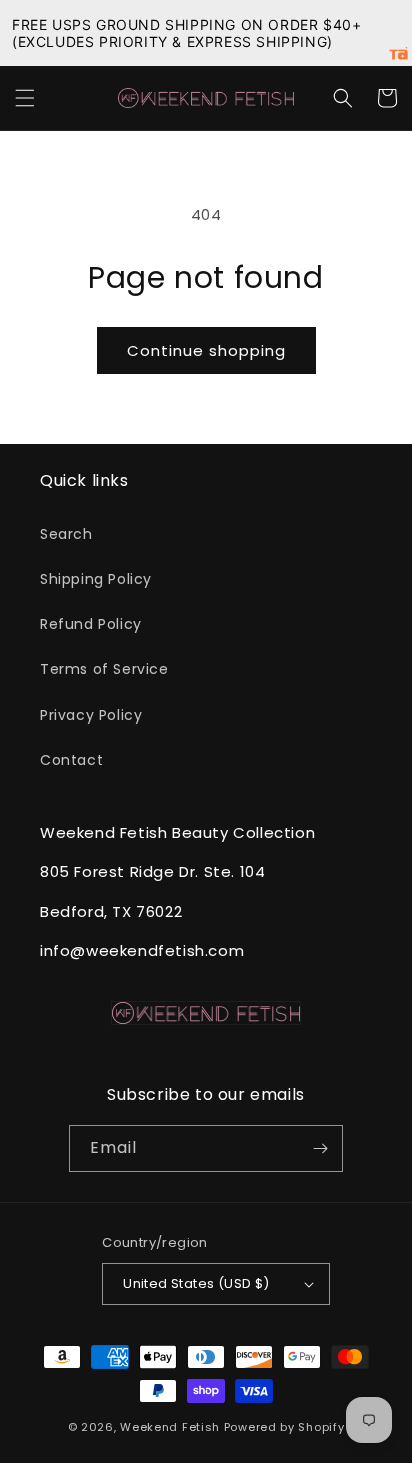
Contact (71, 760)
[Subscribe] (320, 1148)
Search (66, 534)
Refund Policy (91, 624)
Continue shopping (206, 350)
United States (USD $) (196, 1283)
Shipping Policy (96, 579)
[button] (25, 98)
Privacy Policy (91, 715)
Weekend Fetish (170, 1427)
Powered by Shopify (284, 1427)
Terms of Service (104, 669)
